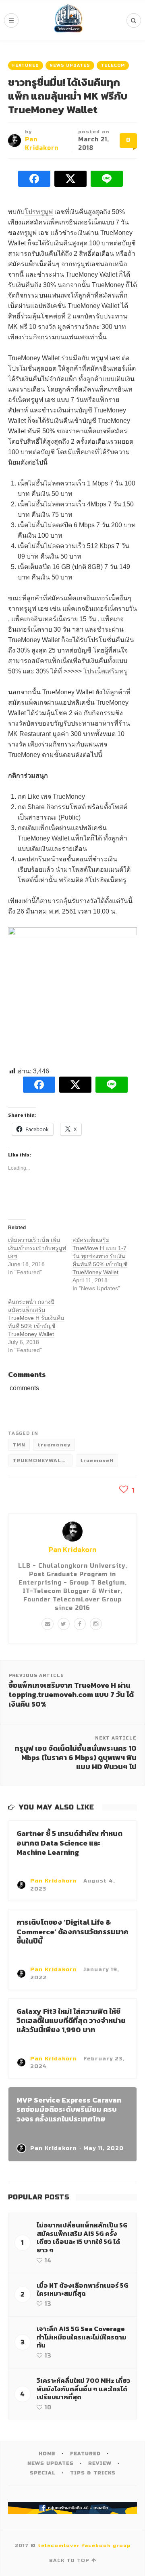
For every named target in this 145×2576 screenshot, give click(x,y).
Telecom (113, 65)
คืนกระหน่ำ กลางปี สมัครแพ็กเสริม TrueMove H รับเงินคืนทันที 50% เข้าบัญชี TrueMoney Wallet (36, 1318)
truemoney (54, 1445)
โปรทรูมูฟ (39, 212)
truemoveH (97, 1460)
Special (43, 2473)
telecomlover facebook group (84, 2545)
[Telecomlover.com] (68, 20)
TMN (19, 1445)
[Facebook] (80, 1624)
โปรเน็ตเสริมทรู (105, 671)
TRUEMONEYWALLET (42, 1460)
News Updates (70, 65)
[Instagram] (96, 1624)
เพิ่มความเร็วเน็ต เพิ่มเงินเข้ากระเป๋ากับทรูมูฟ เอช (37, 1248)
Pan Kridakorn (72, 1549)
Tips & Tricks (93, 2473)
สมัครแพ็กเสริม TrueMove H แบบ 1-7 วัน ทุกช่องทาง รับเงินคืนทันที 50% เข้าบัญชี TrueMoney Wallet (100, 1256)
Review (100, 2463)
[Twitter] (64, 1624)
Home (47, 2454)
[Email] (48, 1624)
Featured (26, 65)
